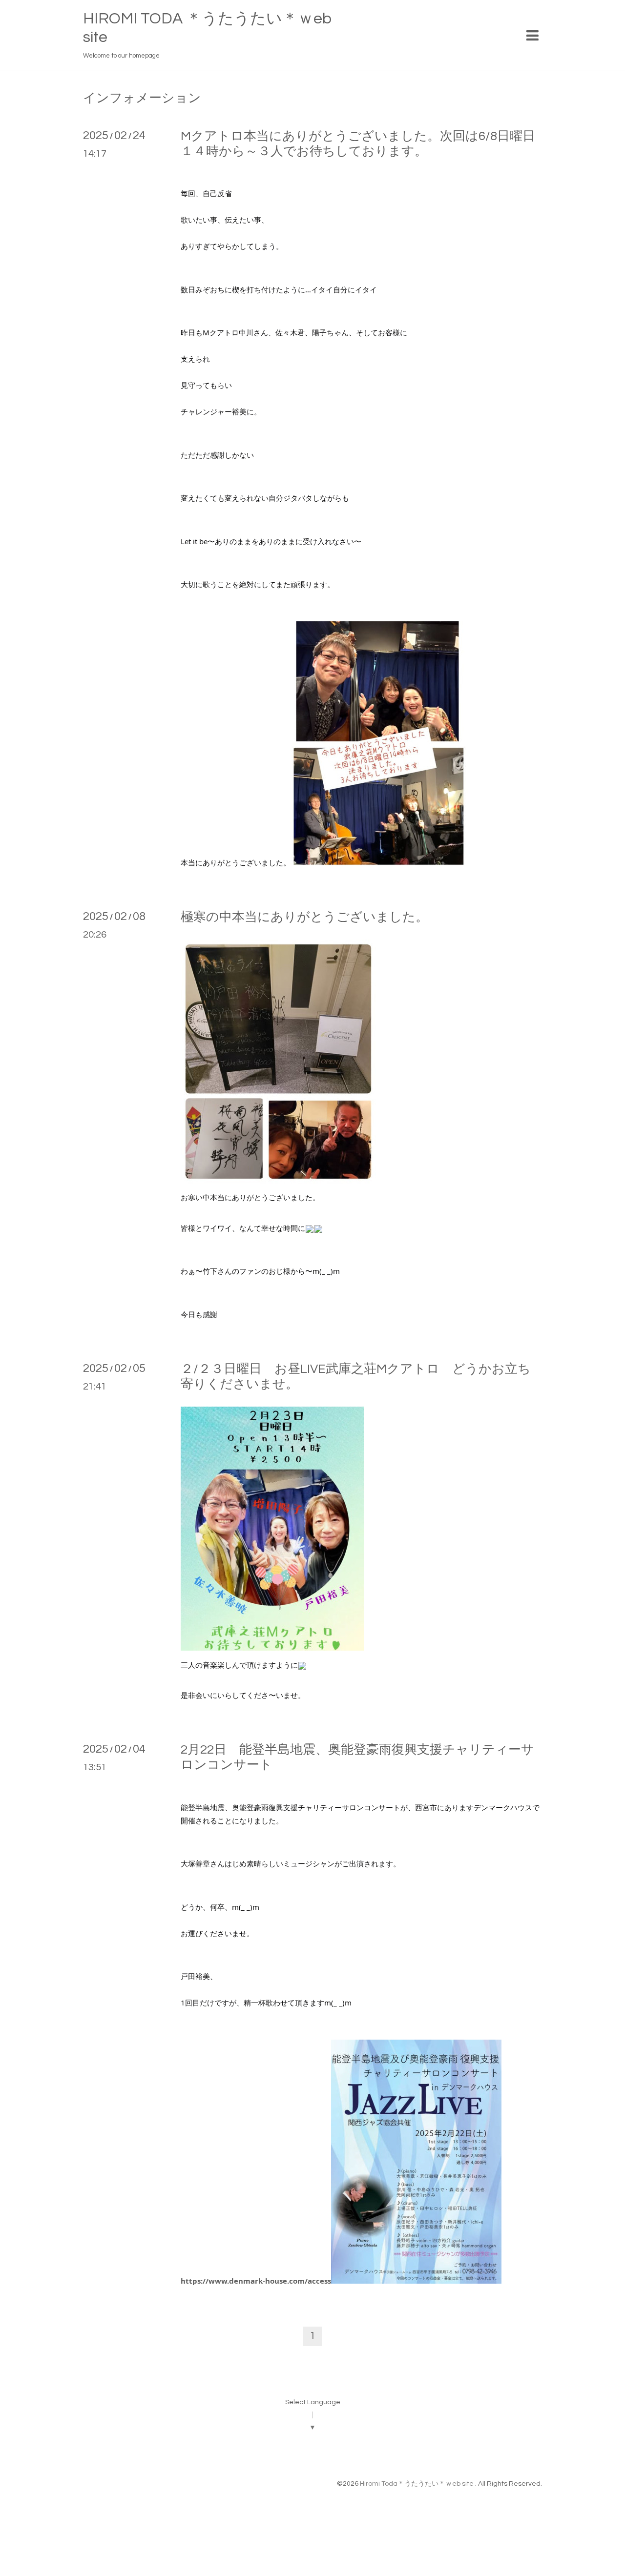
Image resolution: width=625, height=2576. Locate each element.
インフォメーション (142, 98)
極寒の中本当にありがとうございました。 (304, 917)
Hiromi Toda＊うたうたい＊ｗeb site (417, 2484)
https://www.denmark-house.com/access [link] (256, 2281)
